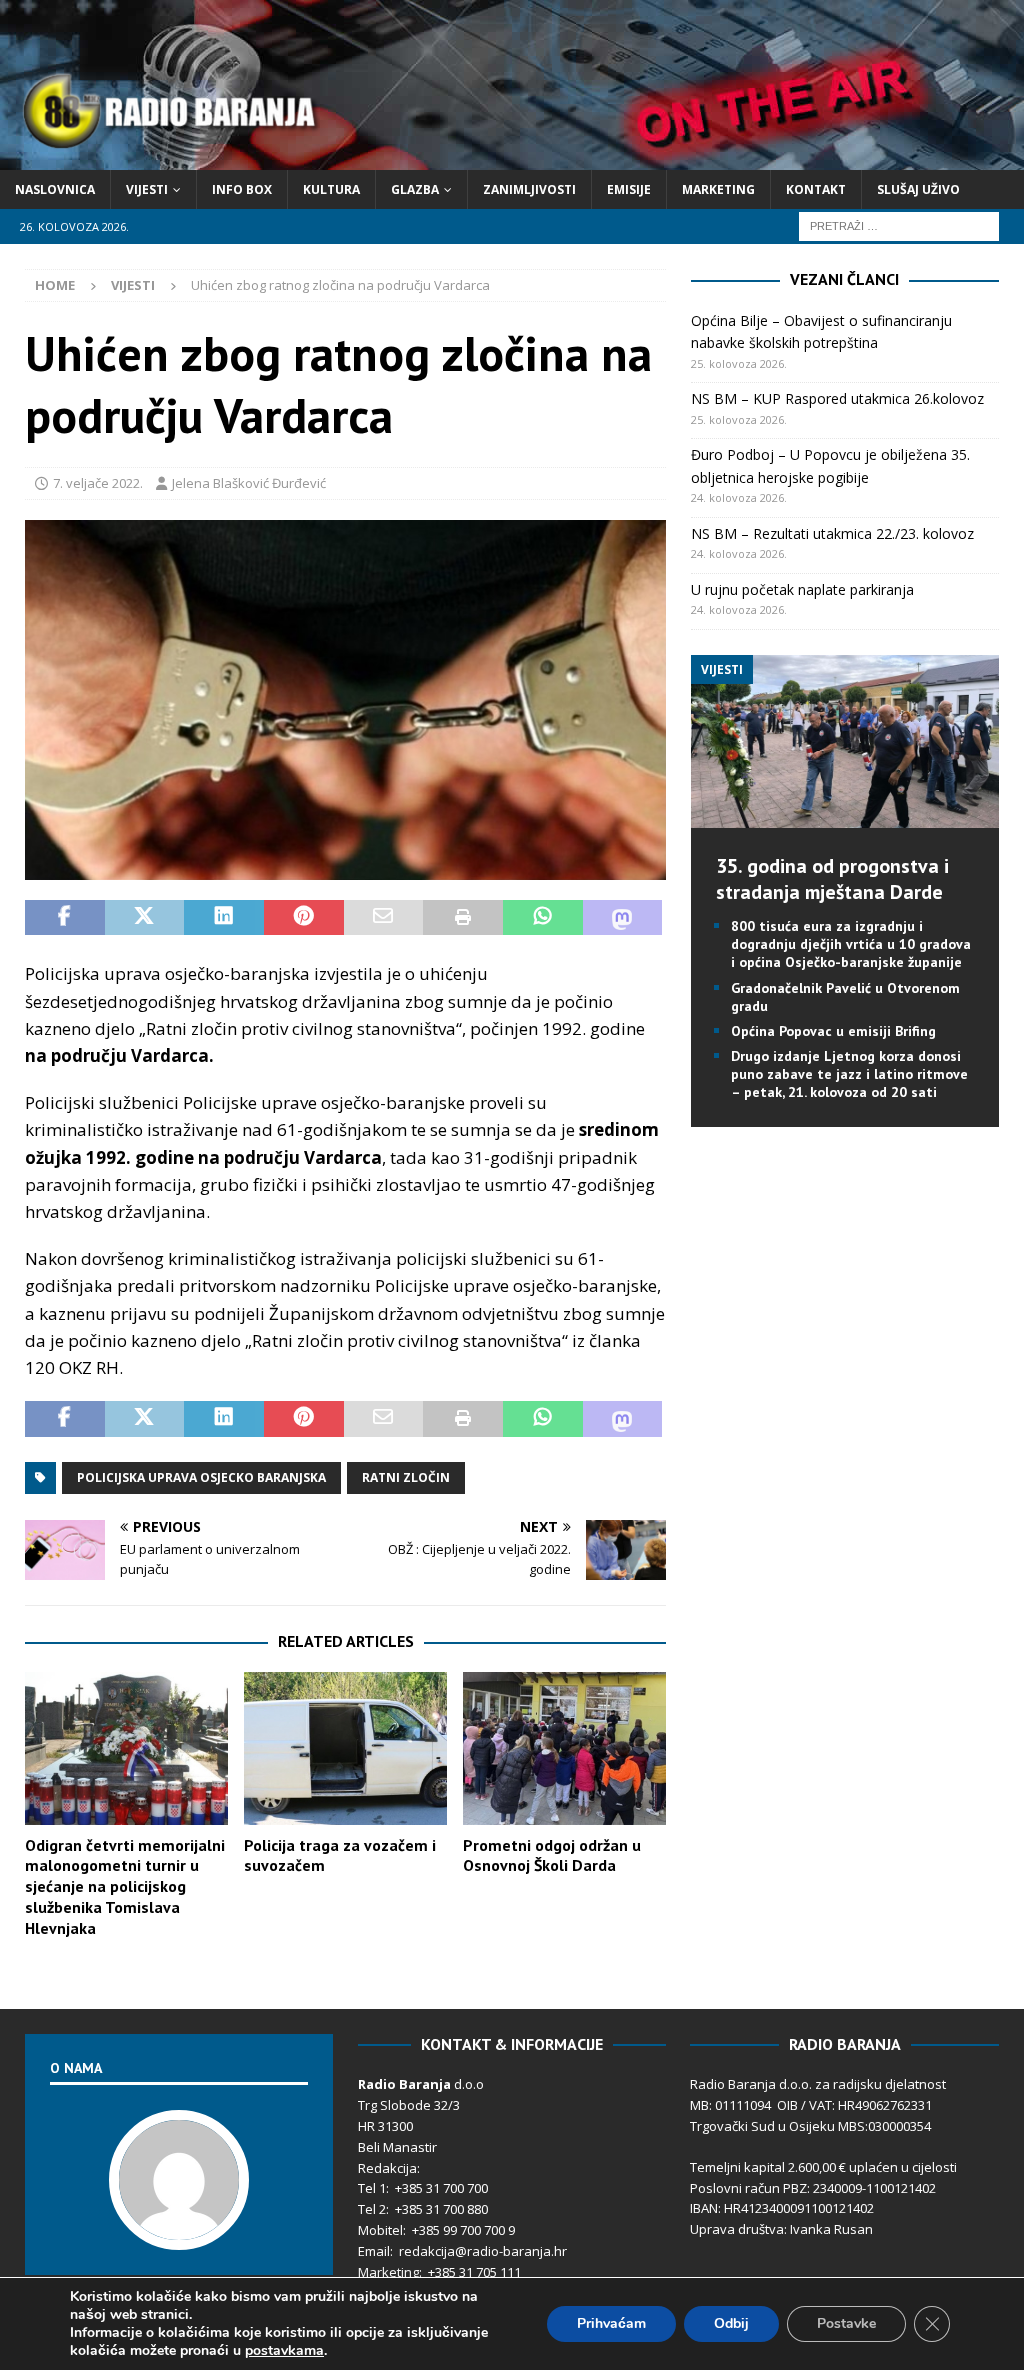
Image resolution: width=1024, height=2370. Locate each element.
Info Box (242, 189)
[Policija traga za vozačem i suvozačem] (345, 1748)
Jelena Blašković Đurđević (249, 483)
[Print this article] (463, 918)
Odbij (731, 2323)
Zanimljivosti (529, 189)
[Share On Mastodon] (623, 918)
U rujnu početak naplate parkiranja (802, 589)
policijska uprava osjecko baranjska (201, 1477)
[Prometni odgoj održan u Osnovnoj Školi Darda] (564, 1748)
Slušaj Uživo (918, 189)
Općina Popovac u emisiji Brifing (833, 1031)
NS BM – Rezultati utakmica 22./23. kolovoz (832, 533)
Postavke (846, 2323)
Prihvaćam (611, 2323)
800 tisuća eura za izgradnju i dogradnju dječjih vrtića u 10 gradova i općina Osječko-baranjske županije (851, 944)
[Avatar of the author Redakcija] (179, 2229)
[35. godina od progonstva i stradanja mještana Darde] (845, 816)
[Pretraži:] (899, 224)
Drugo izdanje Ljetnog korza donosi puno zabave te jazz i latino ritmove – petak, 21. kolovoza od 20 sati (849, 1074)
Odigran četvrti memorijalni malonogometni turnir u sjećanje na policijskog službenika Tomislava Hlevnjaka (125, 1886)
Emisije (629, 189)
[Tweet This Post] (145, 918)
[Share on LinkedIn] (224, 918)
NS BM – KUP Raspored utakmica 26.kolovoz (837, 398)
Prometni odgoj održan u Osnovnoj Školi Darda (552, 1855)
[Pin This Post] (304, 918)
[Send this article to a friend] (384, 918)
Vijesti (147, 189)
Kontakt (816, 189)
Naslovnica (55, 189)
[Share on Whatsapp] (543, 918)
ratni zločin (406, 1477)
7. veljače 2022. (98, 483)
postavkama (284, 2351)
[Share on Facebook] (65, 918)
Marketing (718, 189)
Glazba (415, 189)
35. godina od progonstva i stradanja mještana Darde (832, 879)
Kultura (331, 189)
